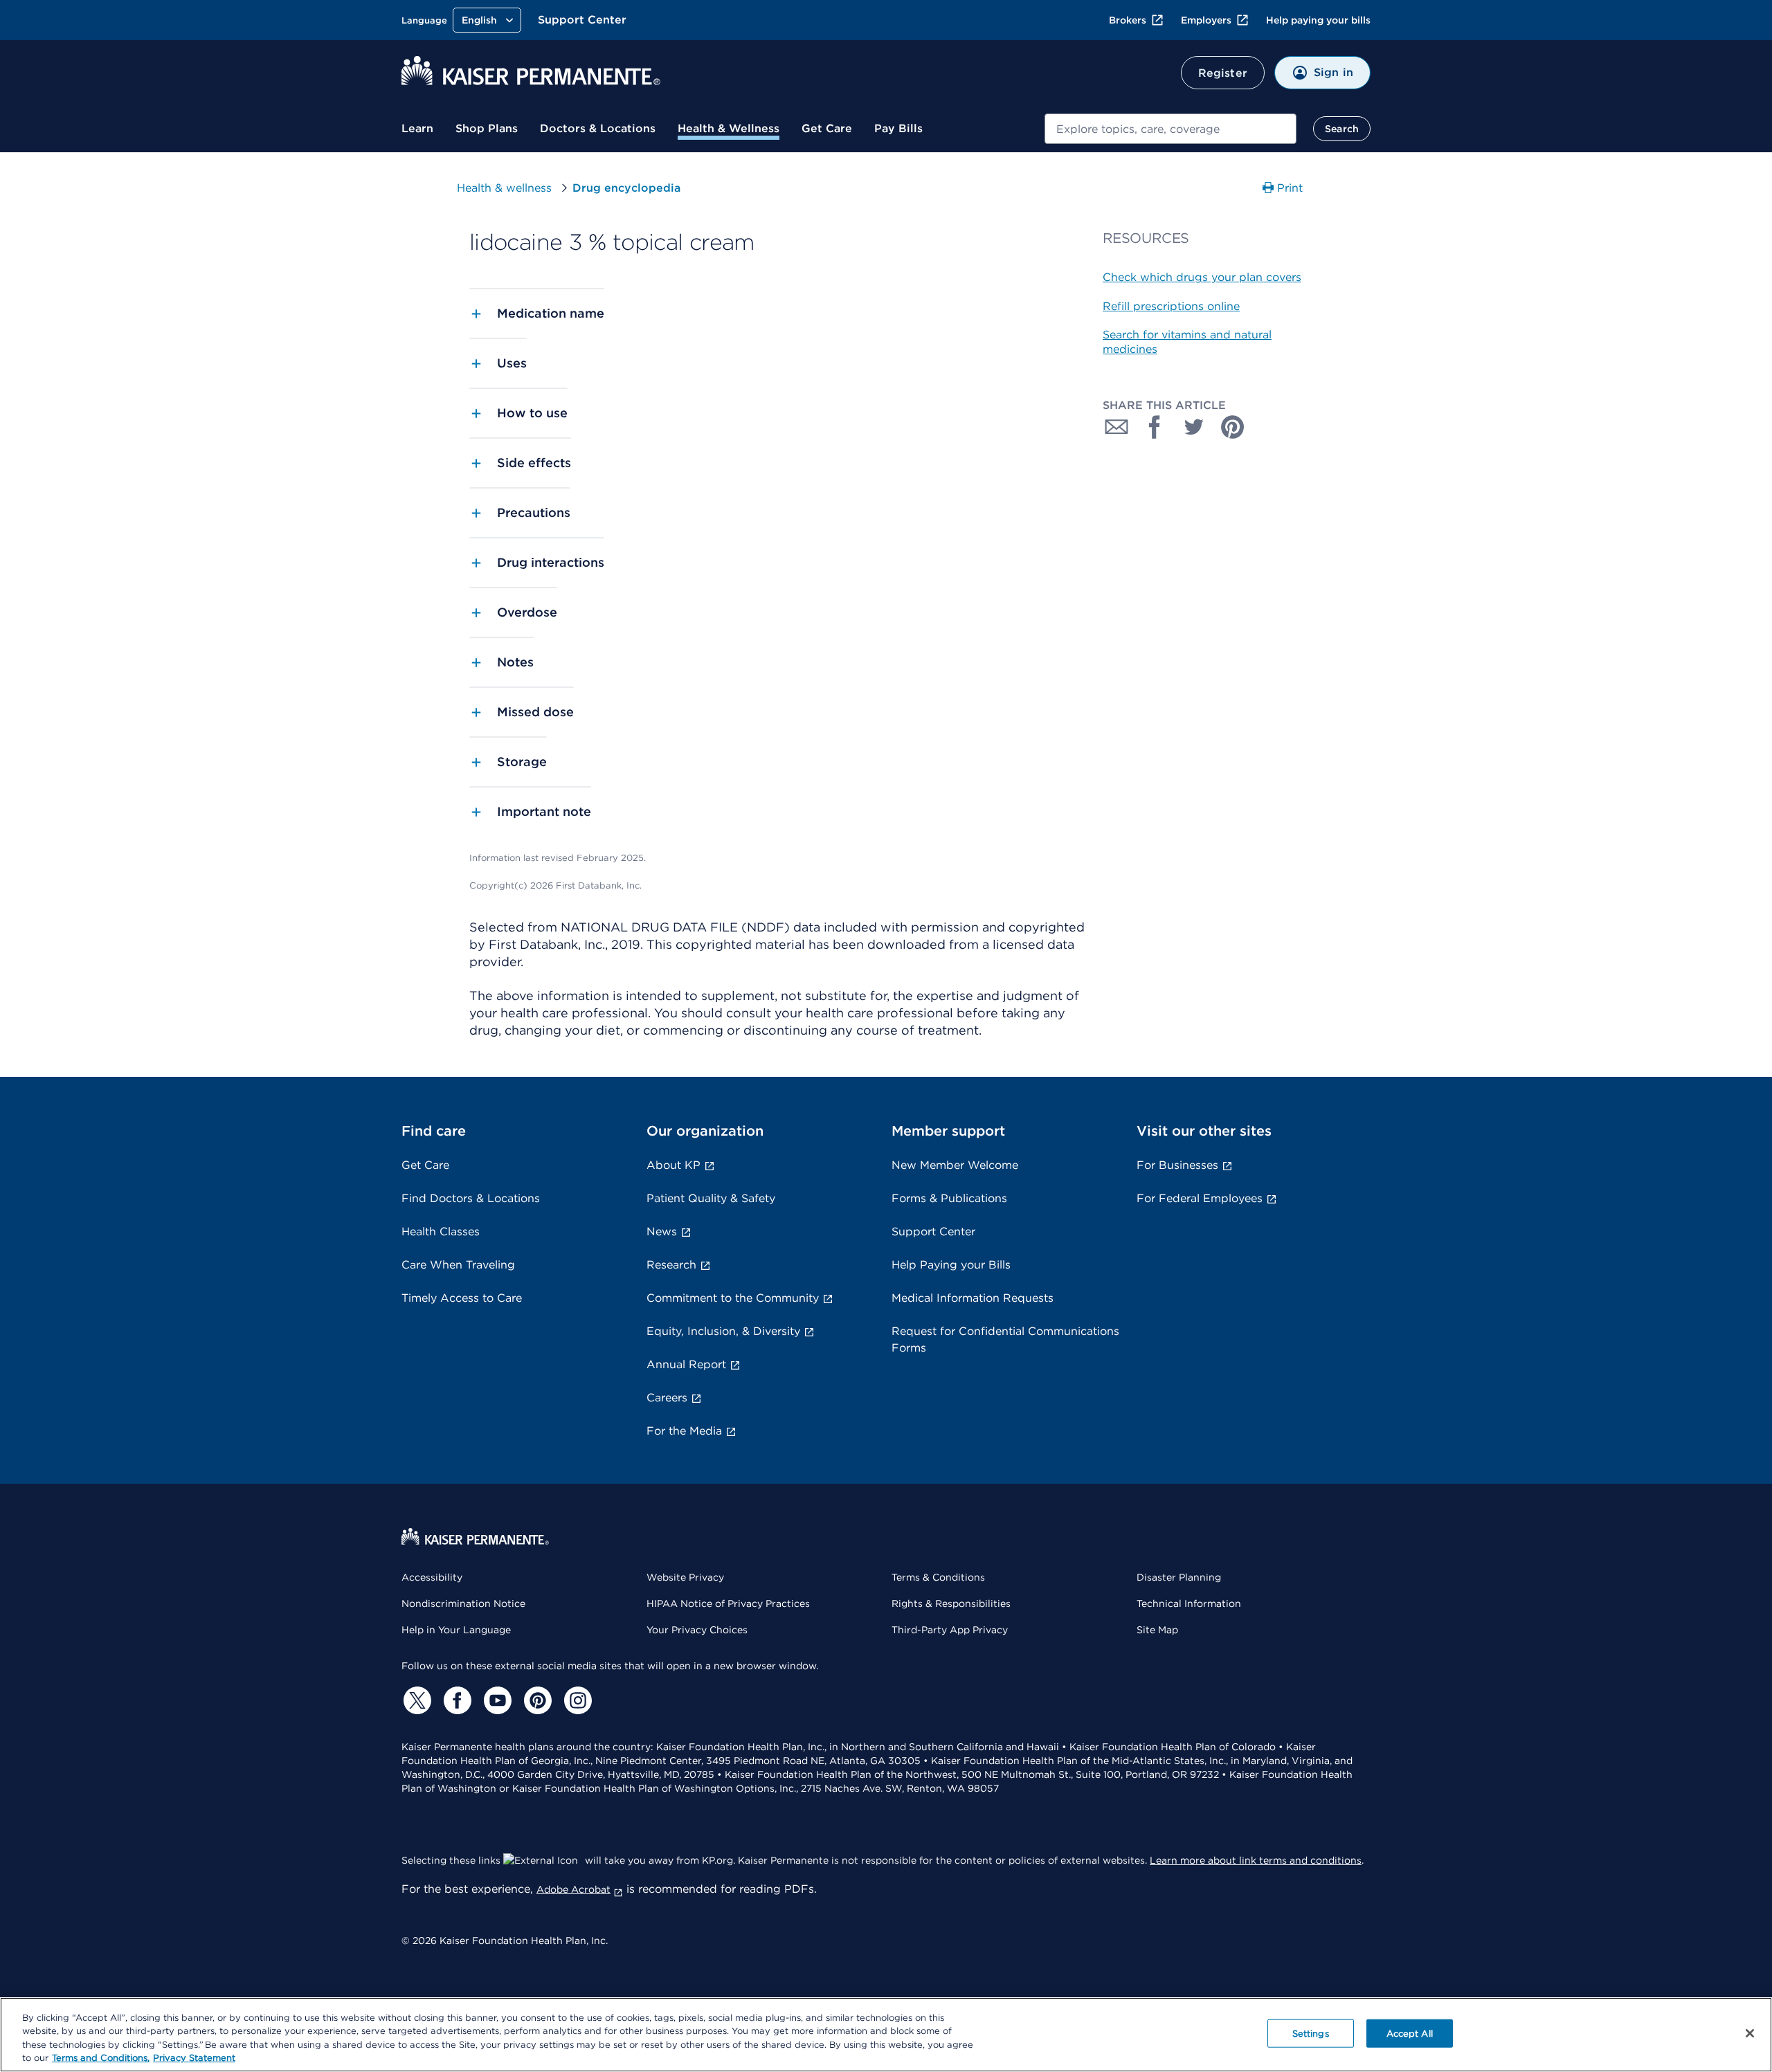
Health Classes (441, 1232)
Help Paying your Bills (951, 1265)
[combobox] (1170, 129)
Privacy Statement (194, 2058)
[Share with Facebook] (1155, 427)
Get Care (827, 128)
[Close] (1750, 2033)
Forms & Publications (949, 1198)
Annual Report (686, 1364)
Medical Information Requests (973, 1298)
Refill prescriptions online (1171, 306)
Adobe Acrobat (573, 1889)
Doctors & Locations (598, 128)
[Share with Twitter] (1194, 427)
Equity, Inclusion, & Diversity (723, 1331)
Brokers (1128, 20)
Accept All (1410, 2034)
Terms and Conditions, (101, 2058)
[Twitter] (415, 1700)
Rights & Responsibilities (951, 1603)
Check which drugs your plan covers (1202, 277)
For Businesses (1177, 1165)
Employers (1206, 20)
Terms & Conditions (938, 1577)
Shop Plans (487, 128)
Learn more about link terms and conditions (1256, 1860)
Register (1223, 73)
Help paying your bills (1318, 20)
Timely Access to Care (462, 1298)
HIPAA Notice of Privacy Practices (728, 1603)
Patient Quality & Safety (711, 1198)
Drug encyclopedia (626, 188)
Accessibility (432, 1577)
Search (1342, 129)
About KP (673, 1165)
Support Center (582, 20)
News (662, 1232)
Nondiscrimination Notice (463, 1603)
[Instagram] (576, 1700)
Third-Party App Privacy (950, 1630)
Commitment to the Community (733, 1298)
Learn (417, 128)
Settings (1311, 2034)
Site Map (1157, 1630)
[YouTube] (496, 1700)
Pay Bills (898, 128)
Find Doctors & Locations (471, 1198)
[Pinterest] (536, 1700)
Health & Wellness (729, 128)
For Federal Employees (1200, 1198)
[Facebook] (455, 1700)
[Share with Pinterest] (1233, 427)
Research (671, 1265)
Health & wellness (504, 188)
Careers (667, 1398)
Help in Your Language (456, 1630)
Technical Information (1189, 1603)
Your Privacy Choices (697, 1630)
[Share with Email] (1116, 427)
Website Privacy (685, 1577)
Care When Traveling (458, 1265)
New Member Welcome (955, 1165)
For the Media (684, 1431)
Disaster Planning (1179, 1577)
